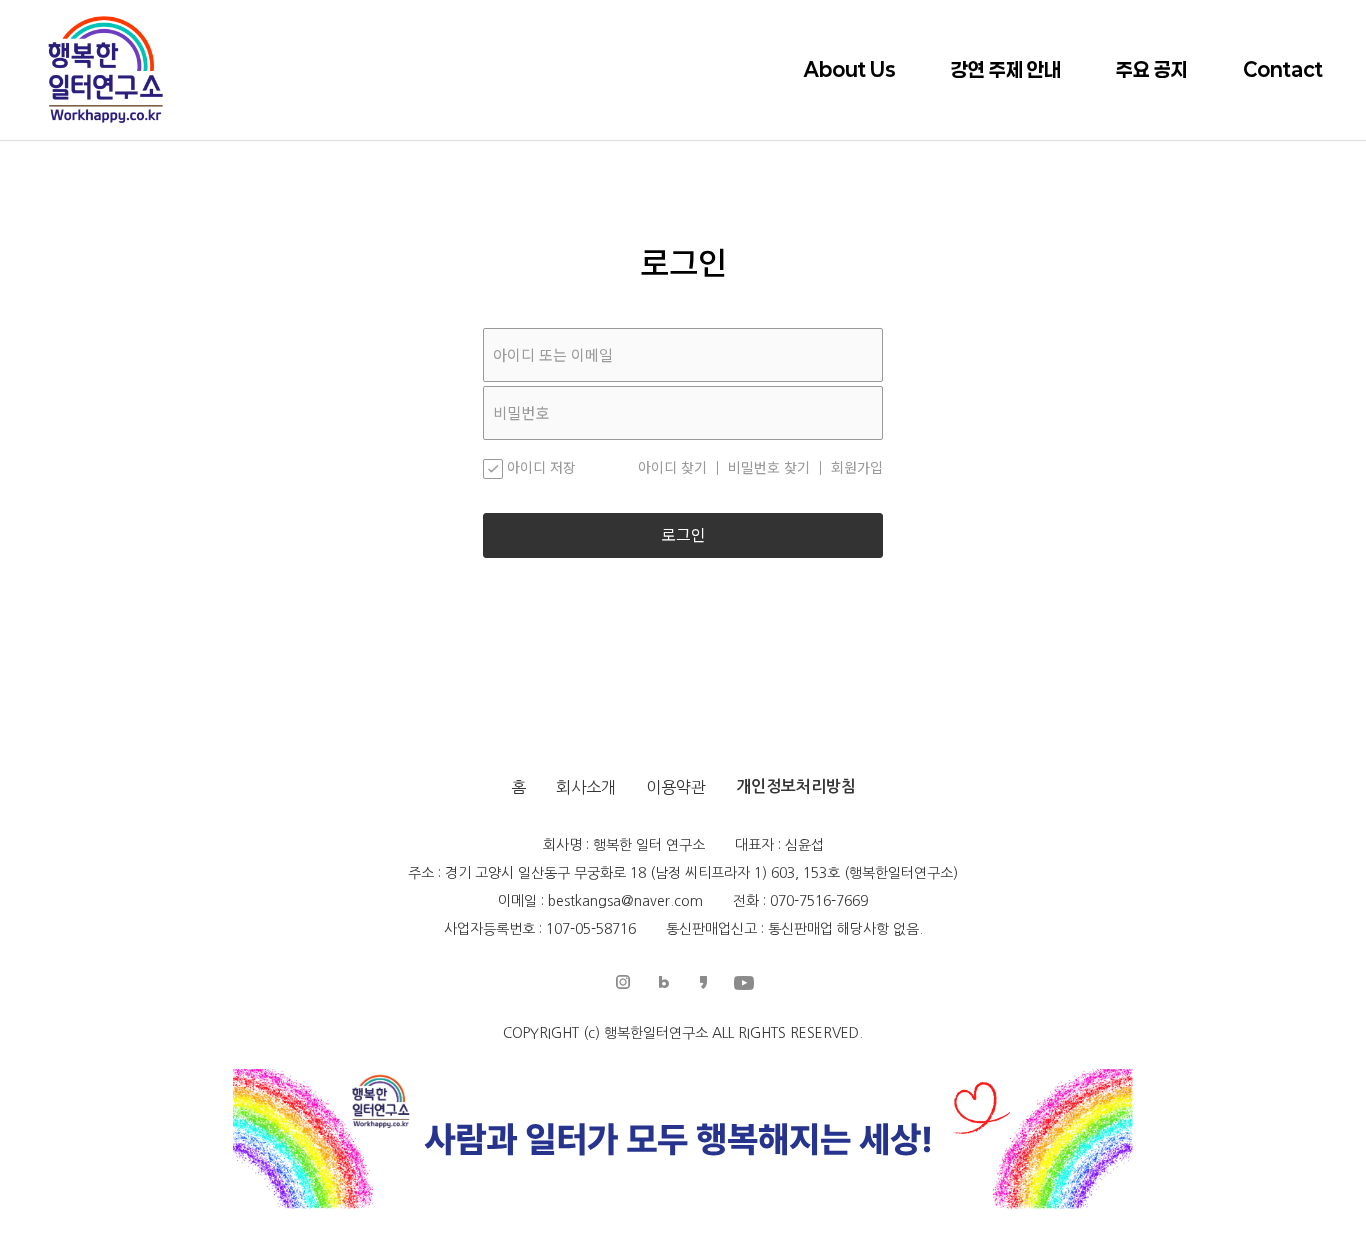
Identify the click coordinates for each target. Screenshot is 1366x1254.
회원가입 (857, 468)
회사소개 (586, 787)
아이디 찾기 (672, 468)
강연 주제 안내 (1006, 69)
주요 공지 (1152, 69)
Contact (1283, 69)
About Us (850, 69)
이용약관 (676, 787)
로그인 (683, 535)
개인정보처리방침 (796, 786)
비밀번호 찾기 (769, 468)
